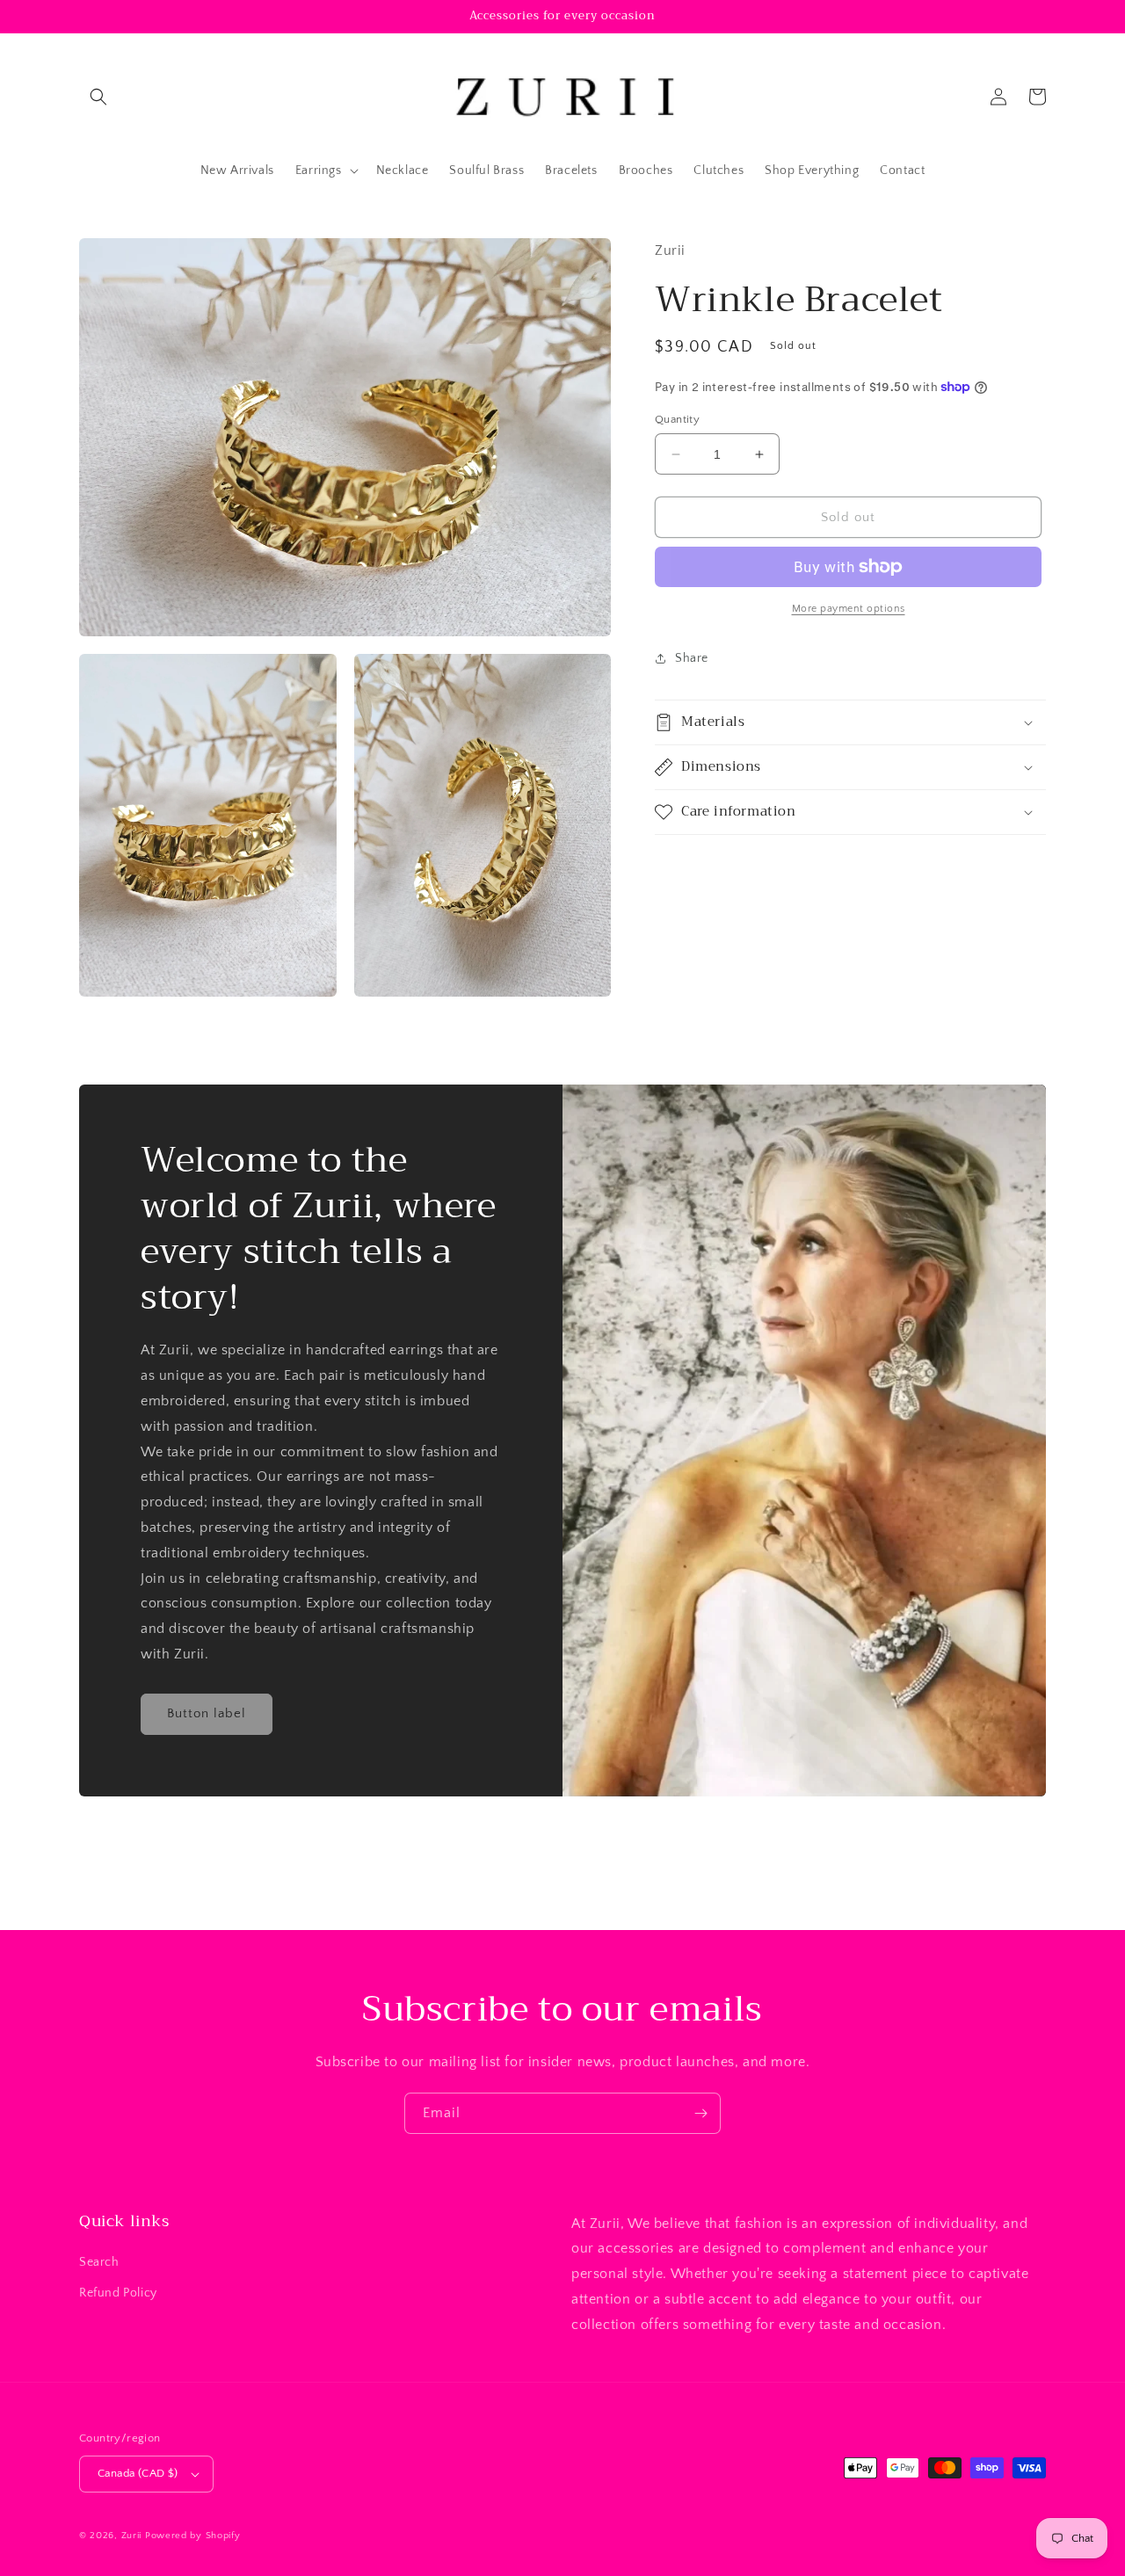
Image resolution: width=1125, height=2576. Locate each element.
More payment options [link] (849, 609)
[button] (98, 97)
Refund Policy (118, 2293)
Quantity (677, 419)
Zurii (132, 2536)
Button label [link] (207, 1713)
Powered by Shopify (193, 2536)
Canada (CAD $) (138, 2473)
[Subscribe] (700, 2113)
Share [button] (692, 658)
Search (99, 2262)
